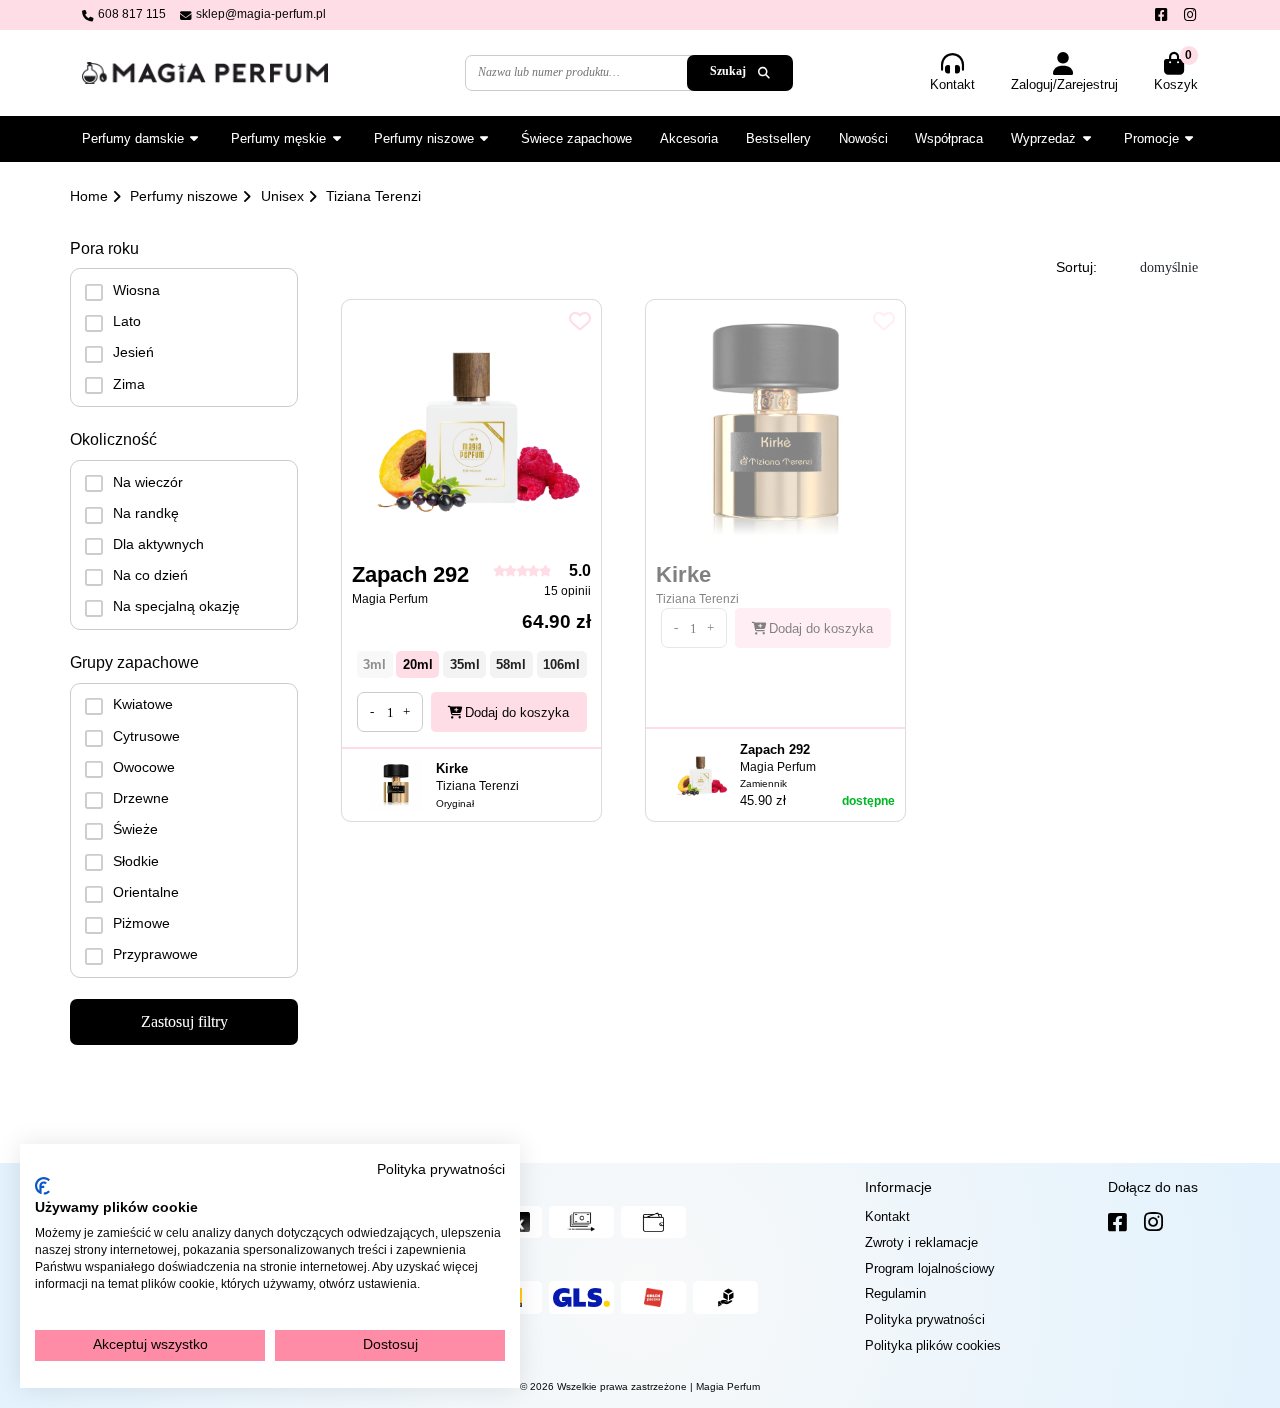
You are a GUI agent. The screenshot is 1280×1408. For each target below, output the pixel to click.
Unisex (282, 196)
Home (89, 196)
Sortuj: (1076, 267)
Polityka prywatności (441, 1169)
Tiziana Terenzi (373, 196)
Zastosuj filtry (184, 1021)
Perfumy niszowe (184, 196)
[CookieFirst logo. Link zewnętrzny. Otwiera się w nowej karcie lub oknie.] (42, 1186)
